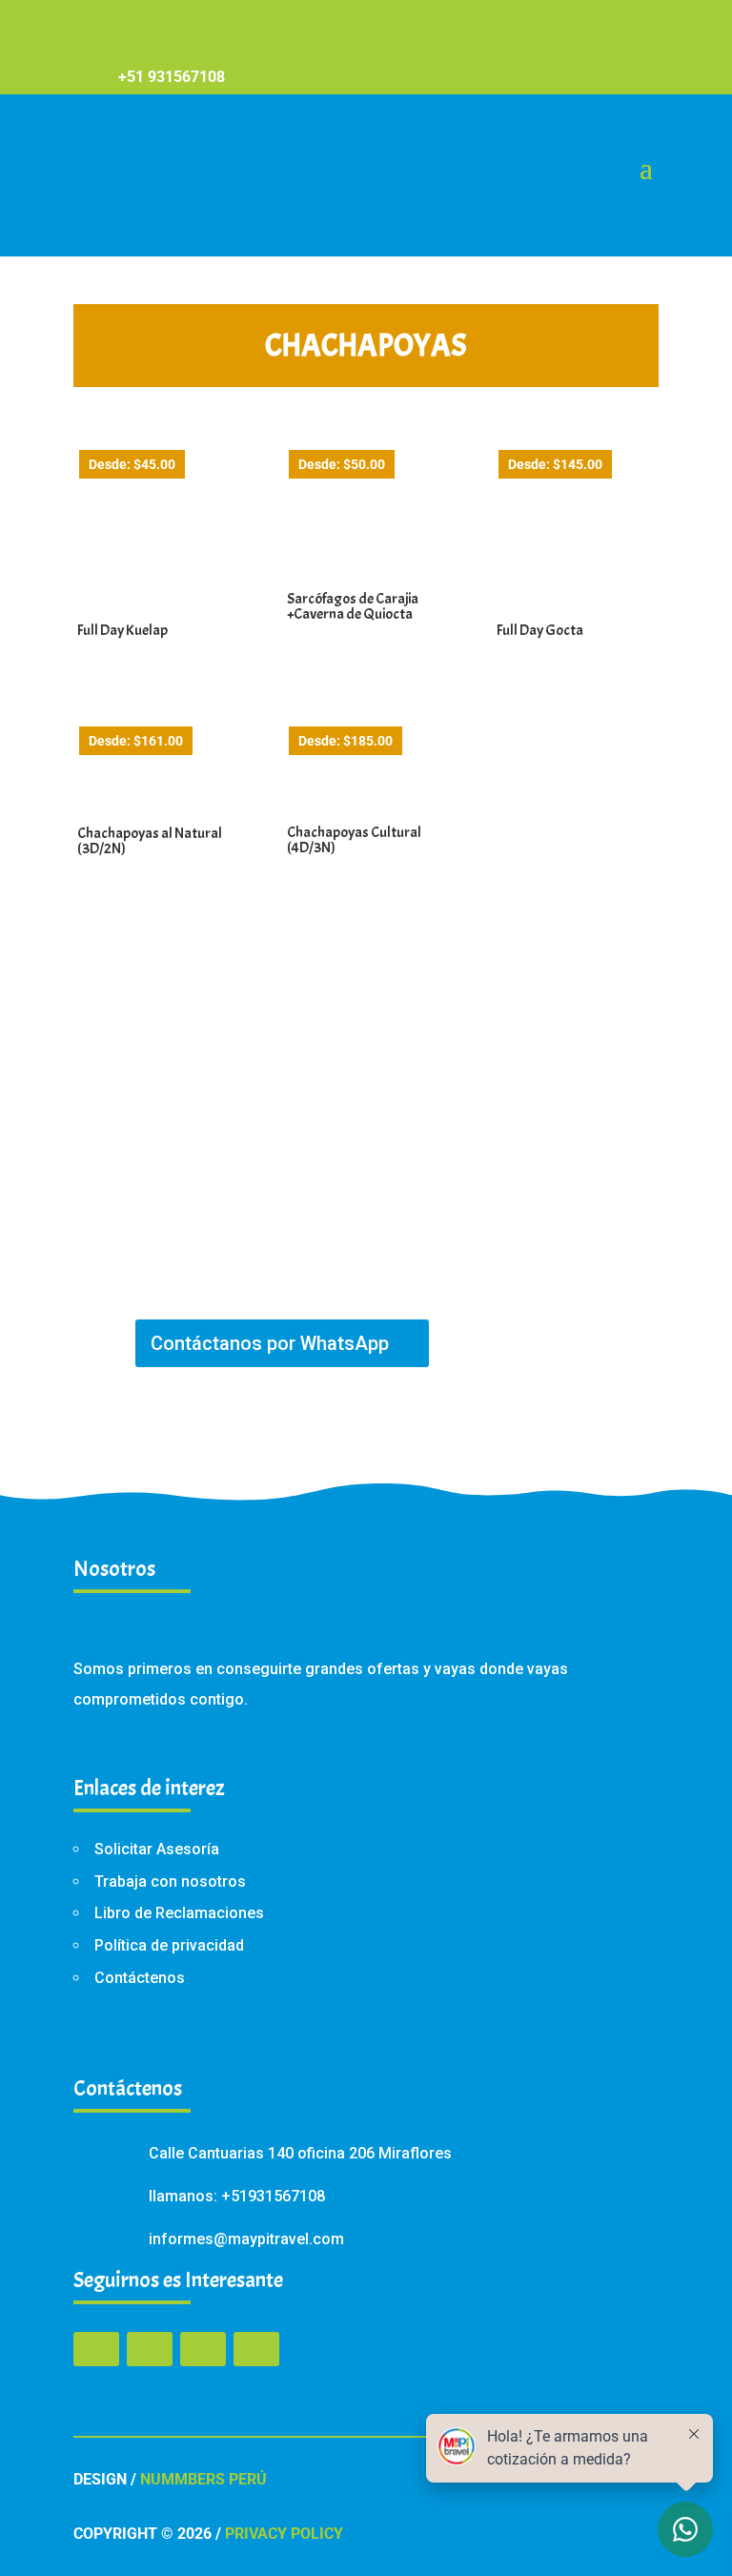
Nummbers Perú (203, 2479)
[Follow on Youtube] (256, 2349)
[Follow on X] (150, 2349)
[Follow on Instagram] (203, 2349)
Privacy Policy (284, 2534)
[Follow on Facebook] (96, 2349)
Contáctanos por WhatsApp (270, 1343)
